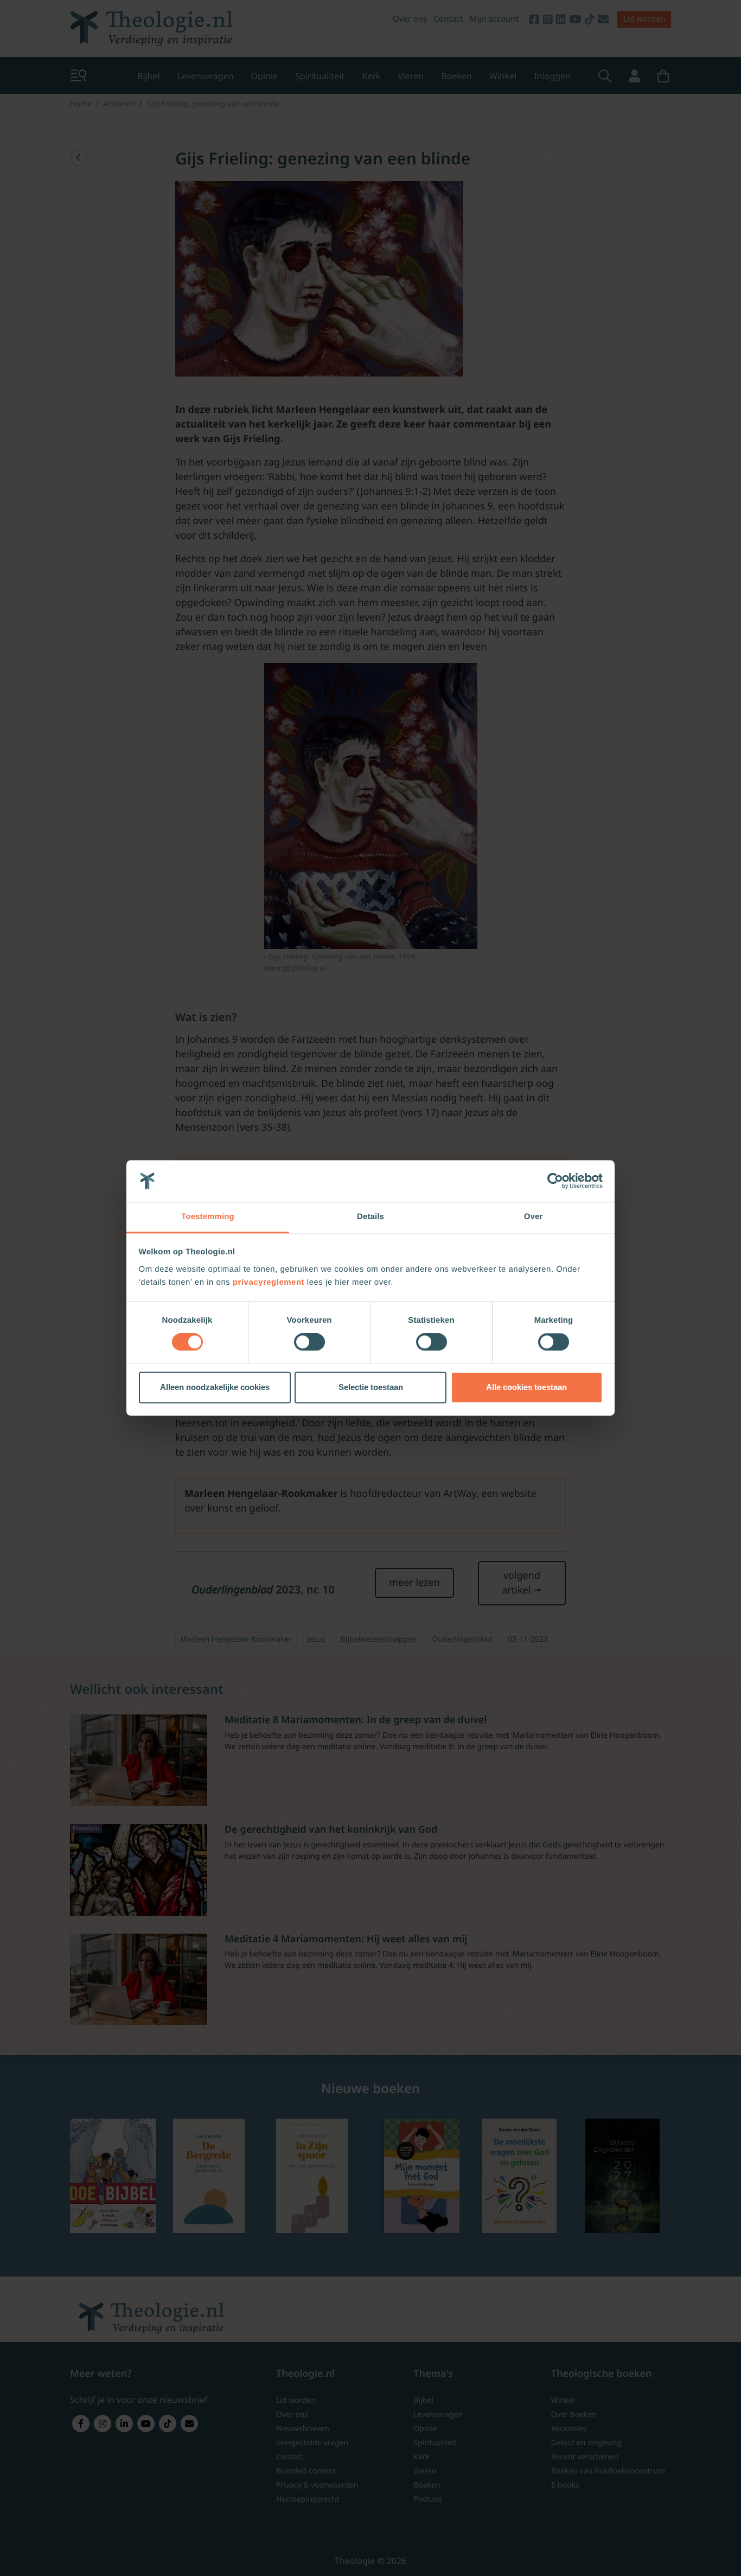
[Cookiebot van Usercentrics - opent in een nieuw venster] (555, 1181)
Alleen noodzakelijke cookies (215, 1387)
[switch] (309, 1342)
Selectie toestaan (371, 1387)
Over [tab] (534, 1217)
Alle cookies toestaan (526, 1387)
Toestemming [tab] (208, 1217)
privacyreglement (269, 1282)
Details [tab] (370, 1217)
